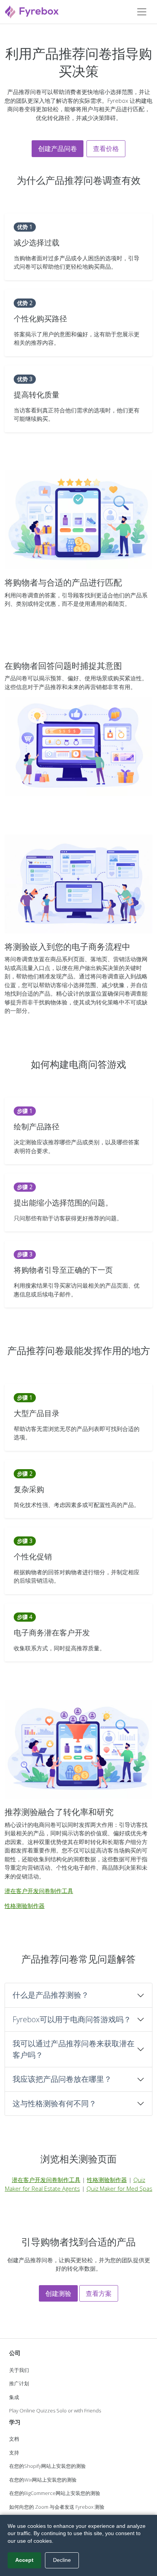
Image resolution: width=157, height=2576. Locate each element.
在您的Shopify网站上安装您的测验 (47, 2466)
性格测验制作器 (25, 1906)
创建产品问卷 (58, 148)
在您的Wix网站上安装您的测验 (43, 2480)
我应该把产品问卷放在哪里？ (62, 2079)
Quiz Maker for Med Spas (119, 2188)
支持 (14, 2453)
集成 (14, 2397)
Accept (24, 2560)
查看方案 (99, 2293)
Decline (62, 2560)
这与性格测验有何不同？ (54, 2103)
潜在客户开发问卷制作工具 (39, 1891)
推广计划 (19, 2383)
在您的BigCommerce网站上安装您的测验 (55, 2493)
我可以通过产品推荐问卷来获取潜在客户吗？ (74, 2049)
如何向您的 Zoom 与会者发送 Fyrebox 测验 (57, 2507)
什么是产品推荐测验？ (51, 1995)
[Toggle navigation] (142, 12)
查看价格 (106, 148)
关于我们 (19, 2370)
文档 (14, 2439)
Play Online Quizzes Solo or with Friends (55, 2411)
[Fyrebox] (32, 11)
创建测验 (58, 2293)
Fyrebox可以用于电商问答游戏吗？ (72, 2019)
